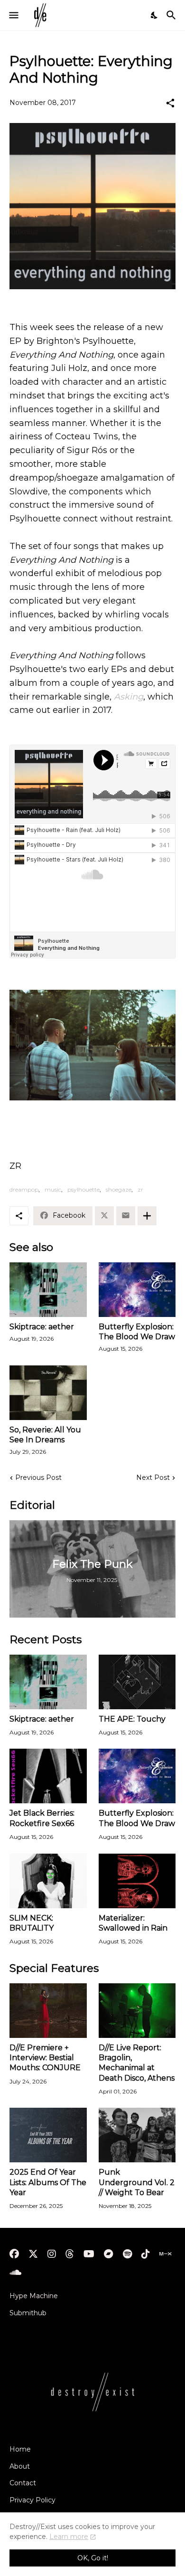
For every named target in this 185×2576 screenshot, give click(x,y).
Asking (129, 697)
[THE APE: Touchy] (137, 1682)
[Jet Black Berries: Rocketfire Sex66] (48, 1776)
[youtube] (89, 2254)
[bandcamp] (109, 2254)
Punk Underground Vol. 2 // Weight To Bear (137, 2182)
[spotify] (127, 2254)
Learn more (69, 2537)
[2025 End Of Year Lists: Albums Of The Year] (48, 2135)
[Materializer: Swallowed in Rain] (137, 1881)
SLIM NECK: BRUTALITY (32, 1923)
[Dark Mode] (155, 15)
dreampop (24, 1189)
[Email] (126, 1216)
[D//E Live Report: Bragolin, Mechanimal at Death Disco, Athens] (137, 2011)
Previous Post (38, 1477)
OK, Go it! (93, 2558)
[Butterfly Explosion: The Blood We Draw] (137, 1290)
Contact (23, 2483)
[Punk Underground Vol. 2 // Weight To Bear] (137, 2135)
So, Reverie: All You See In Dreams (45, 1435)
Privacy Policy (32, 2500)
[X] (104, 1216)
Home (20, 2449)
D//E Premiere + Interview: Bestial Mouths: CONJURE (45, 2058)
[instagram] (52, 2254)
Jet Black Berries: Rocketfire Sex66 (42, 1818)
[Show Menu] (13, 15)
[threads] (70, 2254)
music (53, 1189)
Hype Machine (34, 2296)
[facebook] (14, 2254)
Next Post (153, 1477)
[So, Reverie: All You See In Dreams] (48, 1393)
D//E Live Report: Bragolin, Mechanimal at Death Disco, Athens (137, 2063)
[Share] (170, 103)
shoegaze (119, 1189)
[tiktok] (146, 2254)
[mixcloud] (165, 2254)
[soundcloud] (15, 2273)
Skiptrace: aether (42, 1327)
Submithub (28, 2313)
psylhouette (83, 1189)
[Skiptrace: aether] (48, 1290)
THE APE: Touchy (132, 1719)
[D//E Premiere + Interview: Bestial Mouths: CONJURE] (48, 2011)
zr (140, 1189)
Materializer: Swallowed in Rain (133, 1923)
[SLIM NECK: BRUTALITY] (48, 1881)
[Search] (172, 15)
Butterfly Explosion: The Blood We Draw (137, 1332)
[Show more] (147, 1216)
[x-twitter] (33, 2254)
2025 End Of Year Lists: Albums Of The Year (48, 2182)
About (20, 2466)
